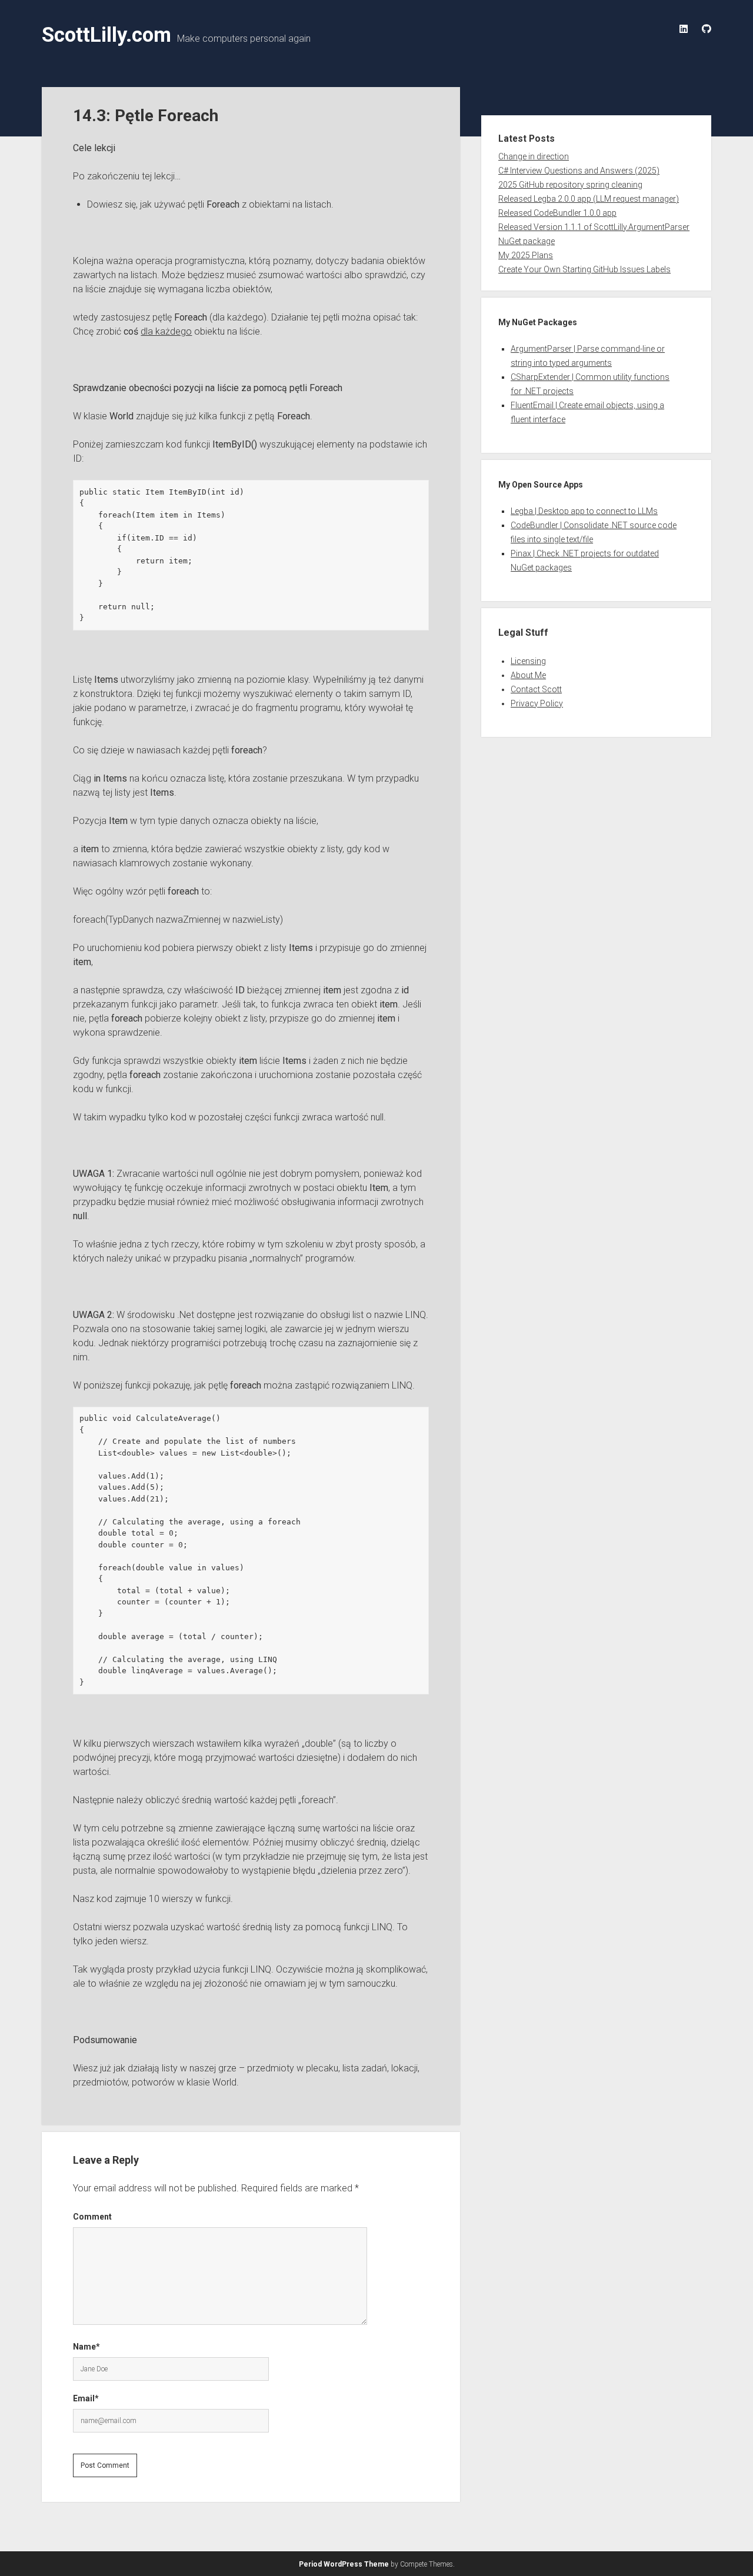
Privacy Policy (537, 703)
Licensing (528, 661)
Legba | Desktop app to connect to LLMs (584, 511)
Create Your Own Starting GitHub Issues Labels (584, 269)
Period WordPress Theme (344, 2564)
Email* (86, 2398)
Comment (92, 2217)
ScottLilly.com (106, 35)
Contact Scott (536, 689)
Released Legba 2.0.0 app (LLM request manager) (589, 199)
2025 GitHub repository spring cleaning (570, 185)
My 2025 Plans (526, 255)
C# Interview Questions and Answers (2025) (579, 171)
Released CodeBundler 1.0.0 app (557, 213)
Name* (86, 2347)
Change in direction (534, 156)
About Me (528, 675)
